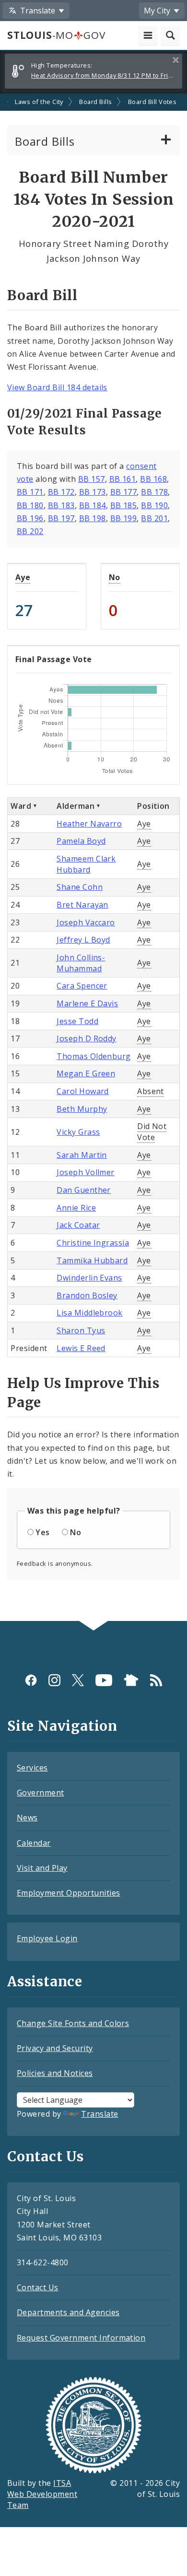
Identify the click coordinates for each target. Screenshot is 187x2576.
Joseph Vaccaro (86, 922)
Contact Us (38, 2287)
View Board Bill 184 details (57, 387)
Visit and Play (42, 1868)
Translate (99, 2114)
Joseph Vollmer (86, 1172)
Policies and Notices (55, 2073)
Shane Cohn (80, 887)
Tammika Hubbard (92, 1260)
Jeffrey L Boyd (83, 940)
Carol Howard (83, 1091)
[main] (93, 857)
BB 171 (30, 492)
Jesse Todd (77, 1021)
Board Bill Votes (152, 102)
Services (32, 1768)
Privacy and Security (55, 2048)
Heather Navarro (89, 824)
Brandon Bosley (87, 1295)
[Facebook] (31, 1680)
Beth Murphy (82, 1109)
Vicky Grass (78, 1132)
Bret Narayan (82, 905)
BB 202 (30, 531)
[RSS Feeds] (156, 1680)
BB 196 (30, 518)
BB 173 (93, 492)
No (115, 577)
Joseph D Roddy (87, 1038)
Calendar (34, 1843)
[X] (78, 1680)
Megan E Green (86, 1073)
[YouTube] (104, 1680)
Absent (151, 1091)
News (27, 1818)
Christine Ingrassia (93, 1243)
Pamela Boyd (81, 841)
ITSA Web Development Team (42, 2494)
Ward (21, 806)
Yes (42, 1532)
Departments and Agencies (68, 2312)
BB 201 (154, 518)
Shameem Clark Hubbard (86, 864)
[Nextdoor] (131, 1680)
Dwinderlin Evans (89, 1278)
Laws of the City (39, 102)
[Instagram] (54, 1680)
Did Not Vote (152, 1132)
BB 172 (61, 492)
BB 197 (61, 518)
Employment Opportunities (69, 1893)
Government (41, 1793)
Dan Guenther (84, 1190)
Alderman (76, 806)
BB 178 (154, 492)
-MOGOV (56, 35)
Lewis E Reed (81, 1348)
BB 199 (124, 518)
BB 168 (153, 479)
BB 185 (124, 505)
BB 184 (93, 505)
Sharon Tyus (81, 1330)
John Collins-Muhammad (81, 963)
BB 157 (92, 479)
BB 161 (123, 479)
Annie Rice (76, 1208)
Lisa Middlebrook (90, 1313)
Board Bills (95, 102)
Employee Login (47, 1938)
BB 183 (61, 505)
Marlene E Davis (87, 1003)
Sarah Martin (82, 1155)
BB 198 (93, 518)
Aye (23, 577)
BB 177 (124, 492)
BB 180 (30, 505)
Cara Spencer (82, 986)
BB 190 (154, 505)
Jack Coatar (78, 1225)
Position (153, 806)
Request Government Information (81, 2338)
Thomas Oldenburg (94, 1056)
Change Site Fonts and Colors (73, 2023)
